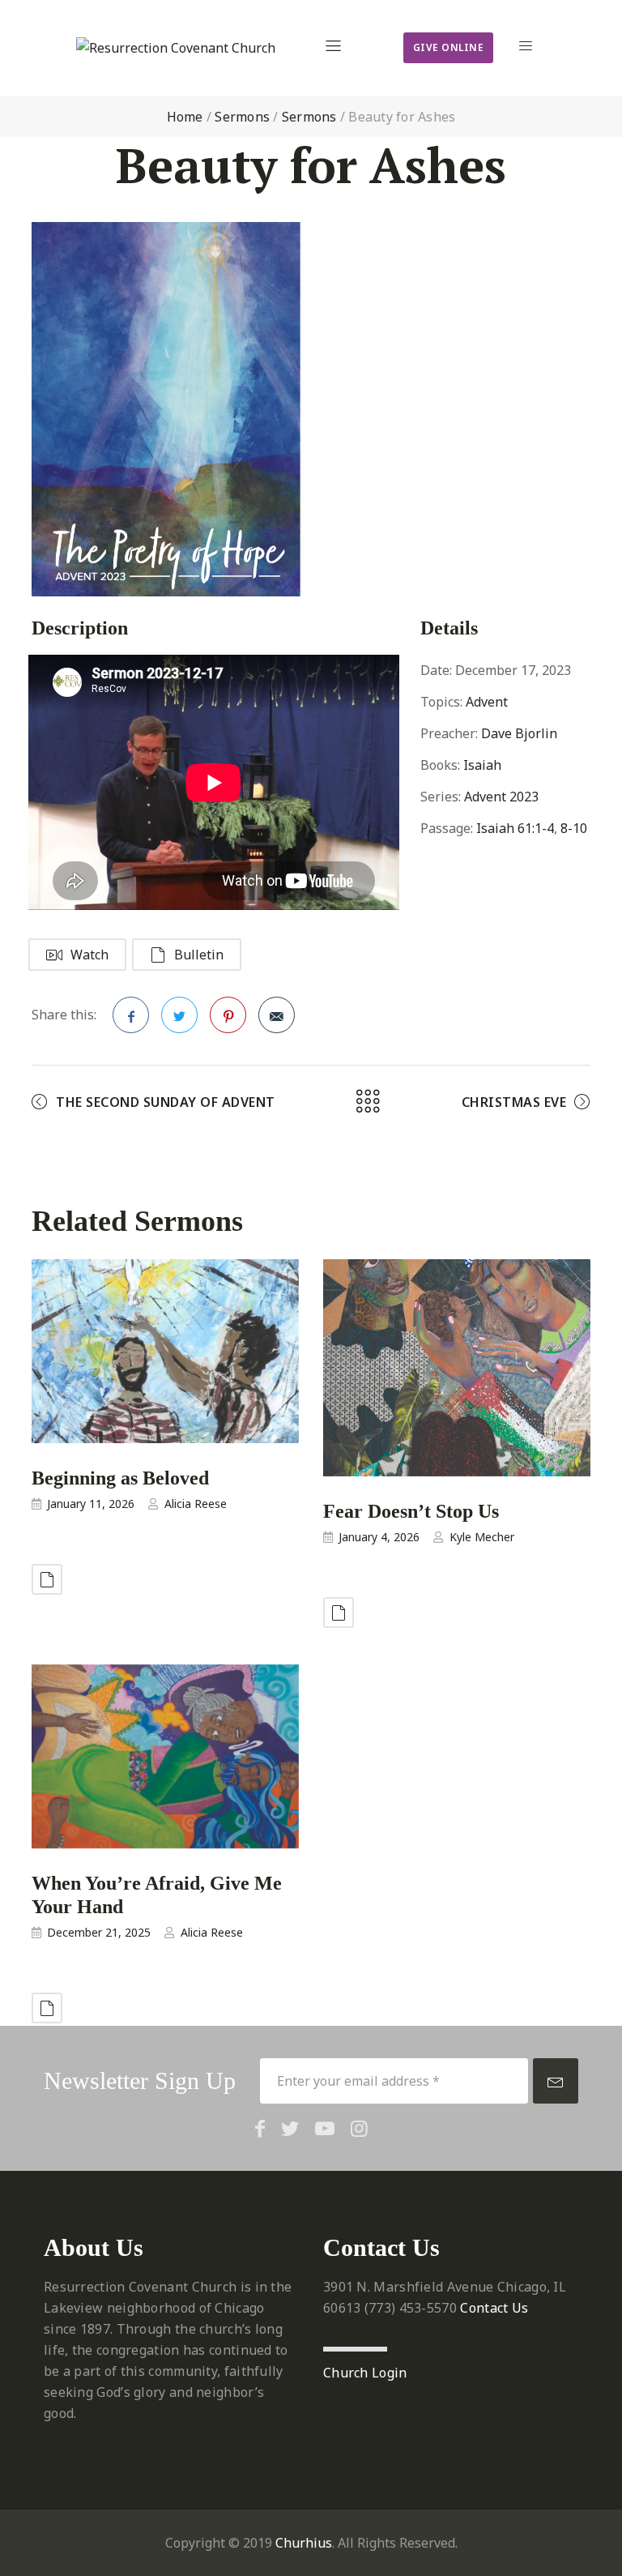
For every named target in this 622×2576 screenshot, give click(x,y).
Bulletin (199, 955)
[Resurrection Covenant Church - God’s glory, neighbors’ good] (176, 48)
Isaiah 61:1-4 (515, 828)
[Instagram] (359, 2128)
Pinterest (228, 1015)
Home (185, 117)
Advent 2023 (501, 797)
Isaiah (482, 765)
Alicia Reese (196, 1504)
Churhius (304, 2543)
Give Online (449, 47)
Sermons (242, 117)
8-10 (574, 828)
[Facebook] (260, 2128)
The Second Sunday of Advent (166, 1102)
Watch (89, 955)
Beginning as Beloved (120, 1478)
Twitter (179, 1015)
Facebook (131, 1015)
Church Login (365, 2373)
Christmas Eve (514, 1102)
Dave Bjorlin (519, 733)
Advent (487, 702)
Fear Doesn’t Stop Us (411, 1510)
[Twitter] (290, 2128)
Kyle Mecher (482, 1537)
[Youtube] (325, 2128)
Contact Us (494, 2308)
